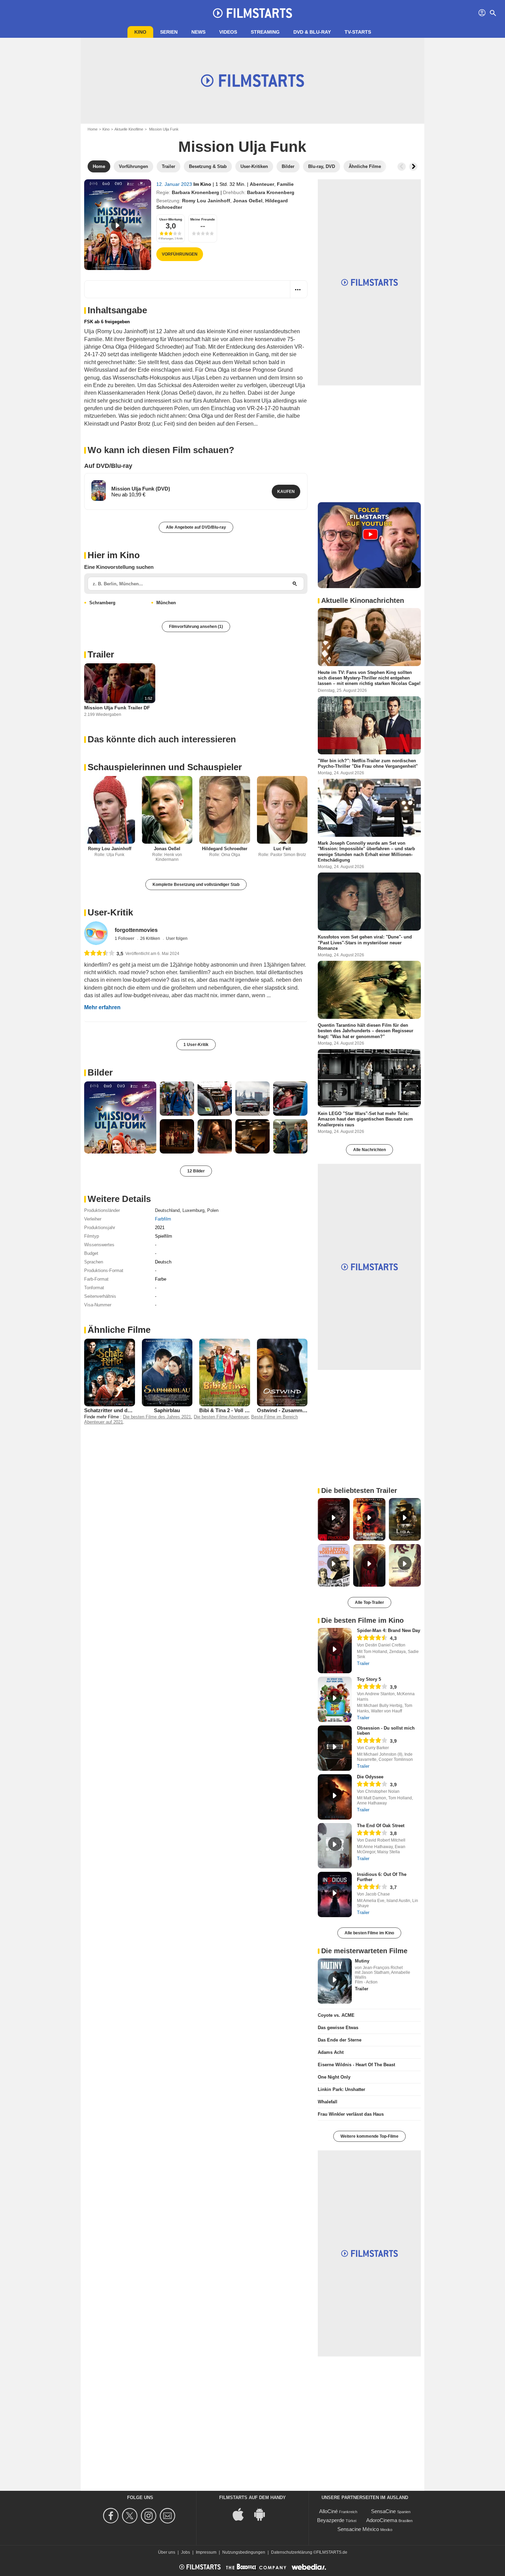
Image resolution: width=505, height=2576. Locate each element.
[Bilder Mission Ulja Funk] (120, 1117)
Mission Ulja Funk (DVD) (141, 489)
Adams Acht (331, 2052)
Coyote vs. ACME (336, 2015)
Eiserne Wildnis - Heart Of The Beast (356, 2065)
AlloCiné (328, 2511)
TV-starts (358, 32)
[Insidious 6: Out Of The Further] (335, 1894)
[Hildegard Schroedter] (225, 810)
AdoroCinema (382, 2520)
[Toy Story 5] (335, 1699)
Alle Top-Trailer (369, 1602)
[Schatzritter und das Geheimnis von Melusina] (110, 1372)
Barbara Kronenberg (195, 192)
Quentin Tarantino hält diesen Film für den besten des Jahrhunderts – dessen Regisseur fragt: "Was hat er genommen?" (366, 1031)
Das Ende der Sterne (340, 2040)
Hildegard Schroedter (225, 849)
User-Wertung (171, 219)
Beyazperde (331, 2520)
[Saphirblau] (167, 1372)
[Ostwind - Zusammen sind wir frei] (282, 1372)
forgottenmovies (136, 930)
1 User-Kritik (196, 1045)
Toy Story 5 (369, 1679)
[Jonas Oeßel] (167, 810)
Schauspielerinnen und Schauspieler (165, 767)
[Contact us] (169, 2516)
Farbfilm (163, 1219)
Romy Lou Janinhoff (206, 201)
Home (93, 129)
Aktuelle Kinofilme (129, 129)
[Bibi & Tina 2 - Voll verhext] (225, 1372)
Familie (285, 184)
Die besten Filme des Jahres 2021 (157, 1417)
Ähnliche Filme (119, 1330)
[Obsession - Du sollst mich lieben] (335, 1748)
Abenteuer (262, 184)
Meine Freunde (203, 219)
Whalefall (328, 2102)
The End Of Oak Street (381, 1826)
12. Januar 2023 (175, 184)
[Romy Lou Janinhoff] (110, 810)
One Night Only (334, 2077)
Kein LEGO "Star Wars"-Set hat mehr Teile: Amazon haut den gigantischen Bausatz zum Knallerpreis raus (365, 1119)
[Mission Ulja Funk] (118, 225)
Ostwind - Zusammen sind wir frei (298, 1410)
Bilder (100, 1072)
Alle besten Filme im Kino (369, 1933)
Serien (169, 32)
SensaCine (383, 2511)
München (166, 603)
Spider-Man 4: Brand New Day (389, 1630)
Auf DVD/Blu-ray (108, 466)
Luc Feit (282, 849)
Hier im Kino (114, 555)
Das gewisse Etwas (338, 2028)
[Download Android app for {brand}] (263, 2514)
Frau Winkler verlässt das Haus (351, 2114)
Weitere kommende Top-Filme (369, 2136)
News (198, 32)
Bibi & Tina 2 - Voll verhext (231, 1410)
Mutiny (362, 1961)
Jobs (186, 2552)
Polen (213, 1210)
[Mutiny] (335, 1981)
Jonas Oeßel (248, 201)
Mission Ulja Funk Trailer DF (117, 708)
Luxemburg (193, 1210)
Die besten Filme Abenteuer (221, 1417)
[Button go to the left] (402, 167)
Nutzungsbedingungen (244, 2552)
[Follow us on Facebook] (112, 2516)
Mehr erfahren (102, 1007)
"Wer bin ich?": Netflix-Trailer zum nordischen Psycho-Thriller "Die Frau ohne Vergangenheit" (368, 763)
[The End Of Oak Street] (335, 1846)
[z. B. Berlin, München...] (295, 584)
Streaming (265, 32)
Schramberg (102, 603)
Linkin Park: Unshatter (341, 2089)
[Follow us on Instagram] (150, 2516)
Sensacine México (358, 2529)
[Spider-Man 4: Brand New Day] (335, 1651)
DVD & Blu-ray (312, 32)
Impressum (206, 2552)
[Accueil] (252, 13)
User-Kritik (110, 912)
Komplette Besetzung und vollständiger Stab (196, 885)
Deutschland (167, 1210)
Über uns (167, 2552)
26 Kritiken (151, 938)
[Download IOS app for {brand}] (242, 2514)
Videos (228, 32)
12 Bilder (196, 1171)
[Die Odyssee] (335, 1797)
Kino (140, 32)
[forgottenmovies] (96, 933)
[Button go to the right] (413, 167)
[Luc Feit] (282, 810)
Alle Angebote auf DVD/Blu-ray (196, 527)
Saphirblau (167, 1410)
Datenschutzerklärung (292, 2552)
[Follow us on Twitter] (131, 2516)
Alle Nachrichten (369, 1150)
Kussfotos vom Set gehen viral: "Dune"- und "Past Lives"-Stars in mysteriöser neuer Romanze (365, 943)
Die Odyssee (370, 1777)
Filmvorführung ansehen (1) (196, 627)
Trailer (101, 654)
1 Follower (125, 938)
